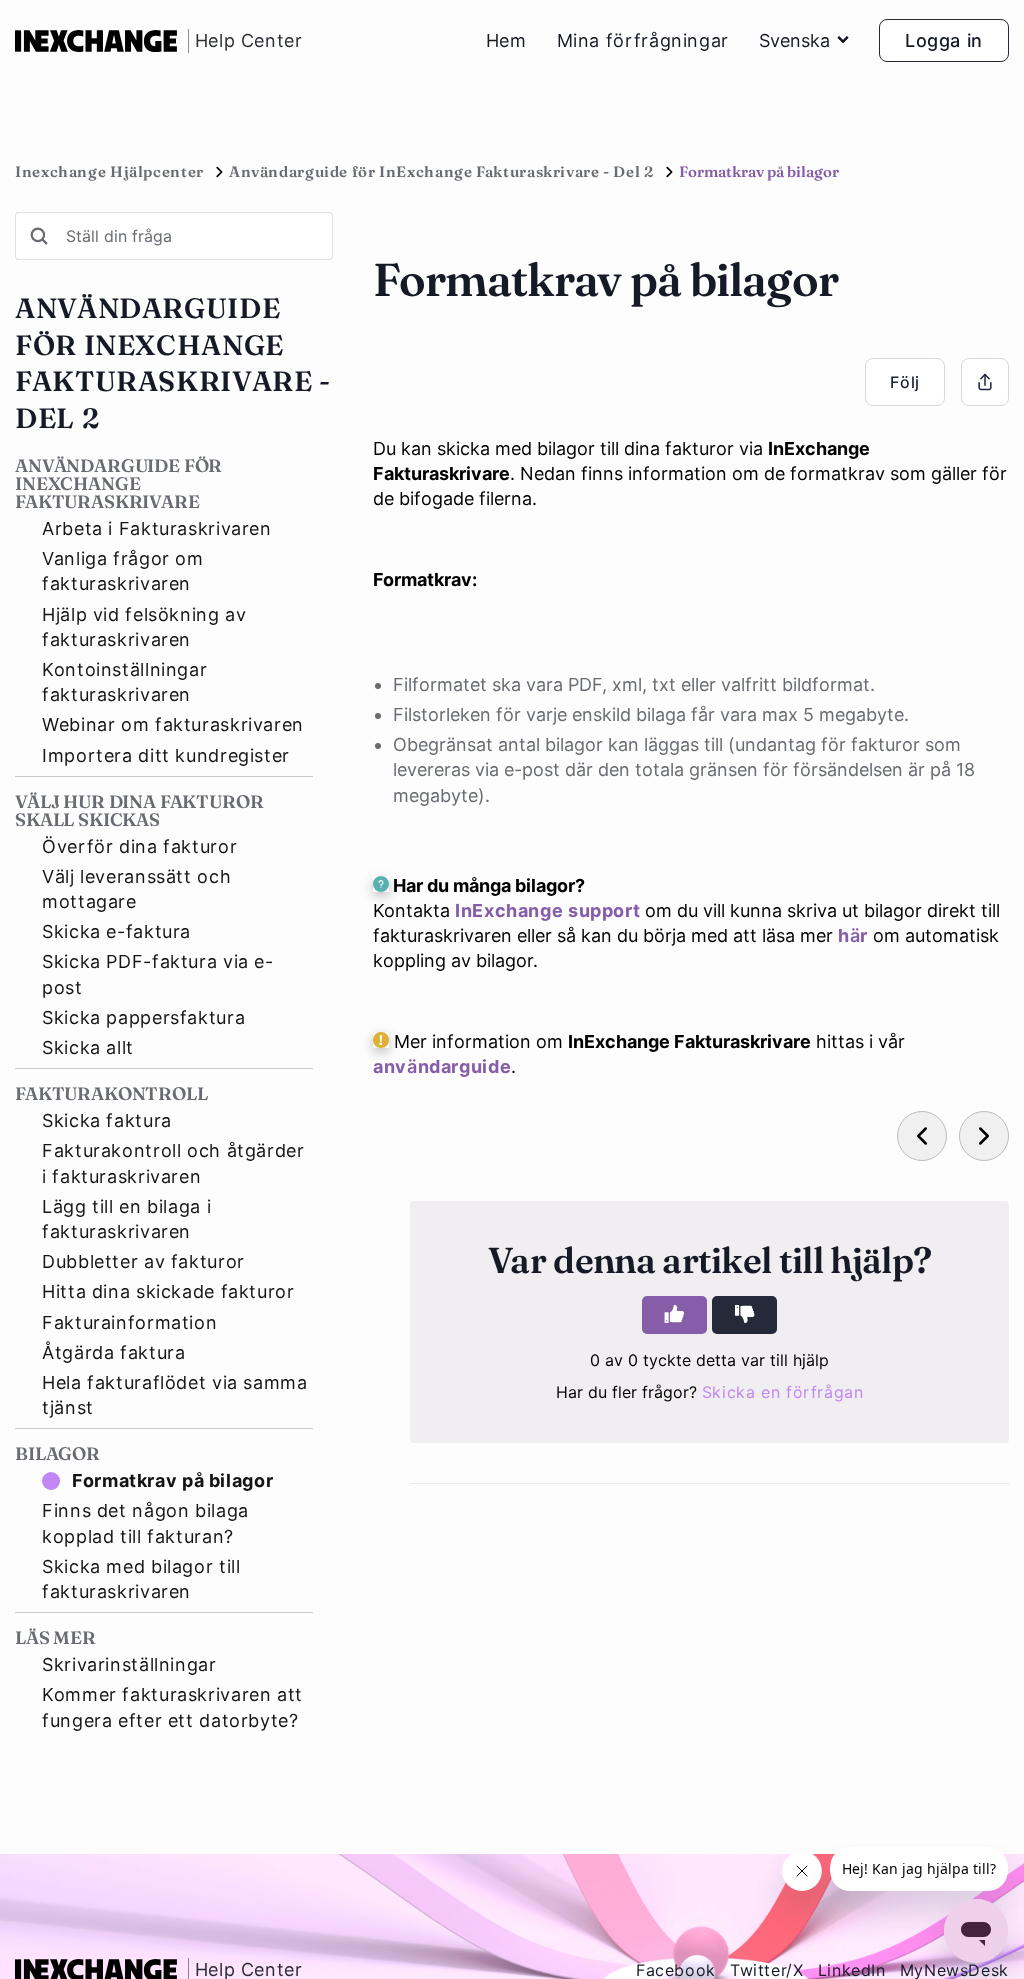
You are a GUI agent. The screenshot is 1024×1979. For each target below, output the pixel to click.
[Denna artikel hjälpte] (674, 1315)
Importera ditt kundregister (166, 755)
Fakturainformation (129, 1322)
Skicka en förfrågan (783, 1392)
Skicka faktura (107, 1120)
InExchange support (547, 910)
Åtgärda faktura (113, 1352)
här (853, 935)
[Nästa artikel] (984, 1136)
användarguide (442, 1066)
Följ (905, 382)
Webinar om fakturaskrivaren (173, 724)
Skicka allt (88, 1047)
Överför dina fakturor (139, 846)
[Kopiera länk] (985, 382)
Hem (506, 41)
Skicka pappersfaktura (143, 1017)
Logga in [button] (944, 40)
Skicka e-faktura (116, 931)
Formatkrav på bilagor (172, 1480)
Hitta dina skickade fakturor (168, 1291)
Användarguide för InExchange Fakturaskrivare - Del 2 (441, 171)
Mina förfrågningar (643, 41)
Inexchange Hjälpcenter (109, 171)
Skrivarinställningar (129, 1664)
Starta (194, 1909)
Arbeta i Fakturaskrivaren (157, 528)
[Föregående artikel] (922, 1136)
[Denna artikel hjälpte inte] (744, 1315)
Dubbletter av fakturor (143, 1261)
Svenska (794, 40)
